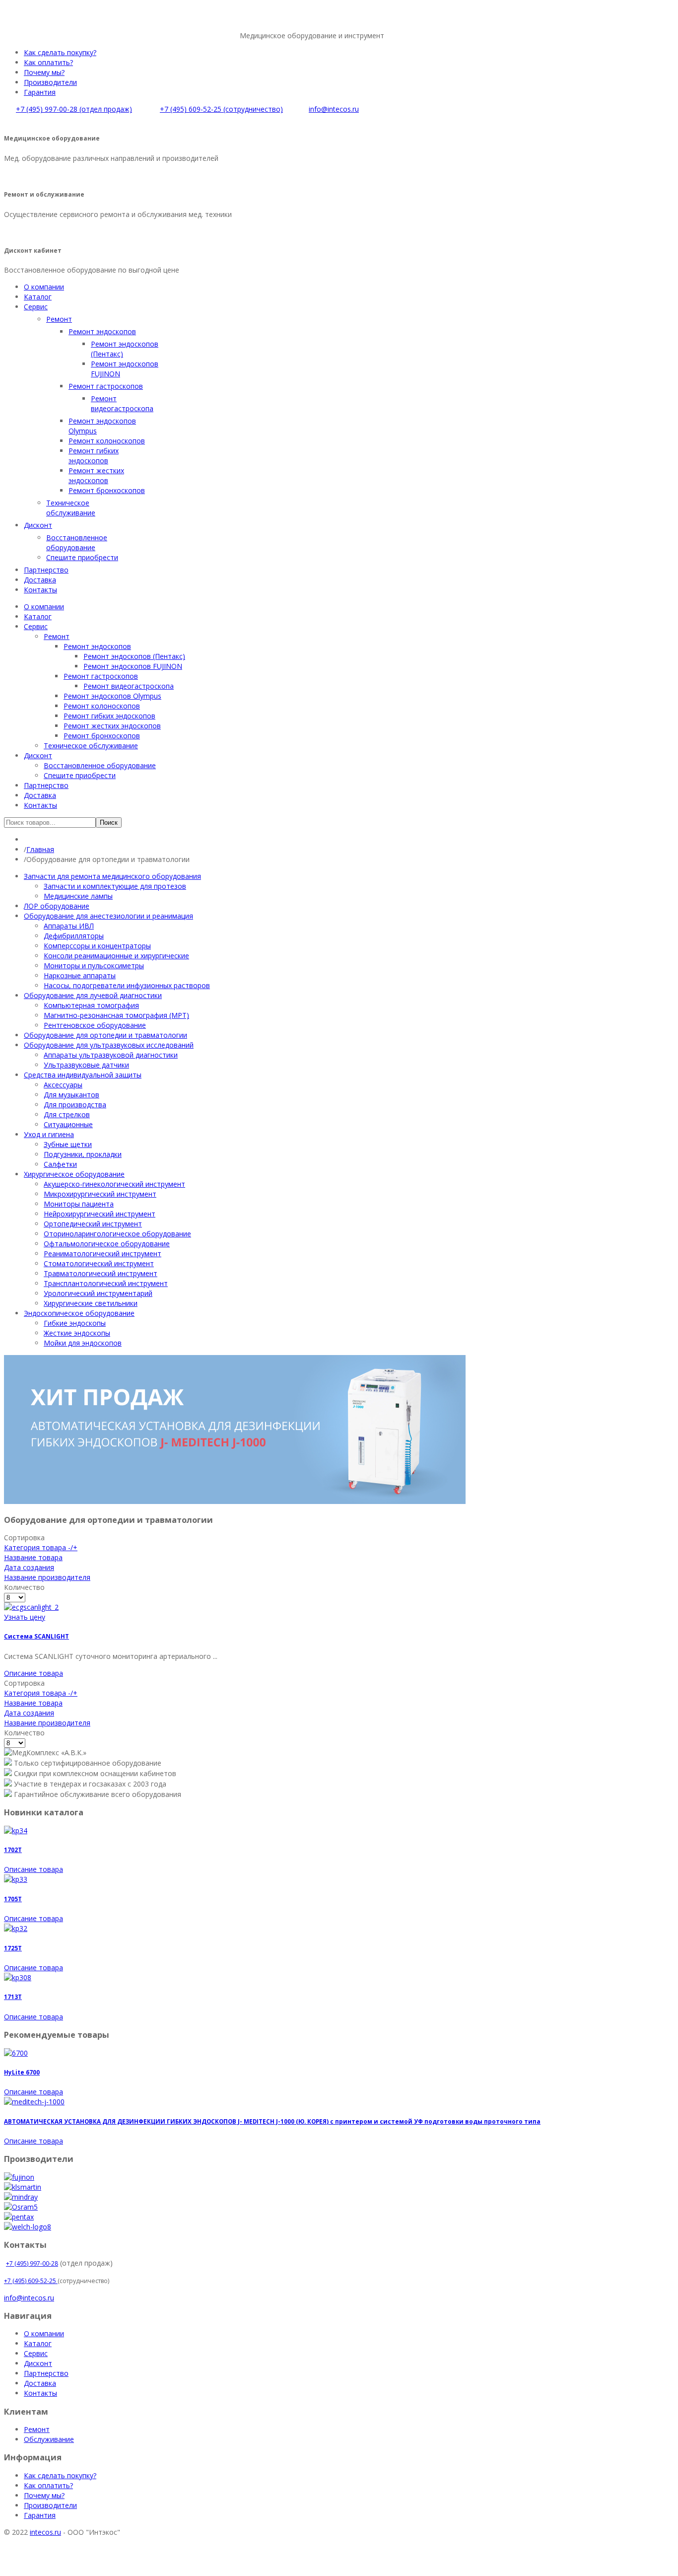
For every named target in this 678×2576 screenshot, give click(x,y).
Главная (40, 849)
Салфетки (60, 1164)
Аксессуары (63, 1085)
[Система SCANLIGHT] (31, 1607)
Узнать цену (25, 1617)
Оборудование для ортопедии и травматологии (105, 1035)
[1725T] (16, 1928)
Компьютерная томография (91, 1005)
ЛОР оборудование (57, 906)
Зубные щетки (68, 1144)
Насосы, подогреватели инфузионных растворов (127, 985)
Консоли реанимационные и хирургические (116, 956)
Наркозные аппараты (80, 975)
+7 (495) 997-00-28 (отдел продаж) (74, 109)
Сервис (36, 2353)
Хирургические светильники (91, 1303)
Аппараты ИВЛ (69, 926)
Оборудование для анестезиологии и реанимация (108, 916)
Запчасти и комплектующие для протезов (115, 886)
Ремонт (37, 2429)
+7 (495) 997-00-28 (32, 2263)
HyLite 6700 (22, 2072)
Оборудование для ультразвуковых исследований (109, 1045)
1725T (13, 1948)
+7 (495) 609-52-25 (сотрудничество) (221, 109)
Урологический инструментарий (98, 1293)
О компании (44, 2333)
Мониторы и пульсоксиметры (94, 966)
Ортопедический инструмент (93, 1224)
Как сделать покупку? (60, 52)
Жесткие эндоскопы (77, 1333)
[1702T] (16, 1830)
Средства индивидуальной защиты (83, 1075)
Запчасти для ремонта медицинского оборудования (112, 876)
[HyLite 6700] (16, 2053)
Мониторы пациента (79, 1204)
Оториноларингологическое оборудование (117, 1234)
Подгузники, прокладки (83, 1154)
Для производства (75, 1105)
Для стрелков (67, 1114)
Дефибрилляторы (74, 936)
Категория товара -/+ (41, 1547)
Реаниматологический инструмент (102, 1253)
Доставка (40, 2383)
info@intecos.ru (334, 109)
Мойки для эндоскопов (83, 1343)
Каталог (38, 2343)
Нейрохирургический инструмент (100, 1214)
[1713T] (18, 1977)
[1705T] (16, 1879)
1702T (13, 1850)
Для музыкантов (71, 1095)
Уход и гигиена (49, 1134)
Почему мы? (44, 72)
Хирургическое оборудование (74, 1174)
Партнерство (46, 2373)
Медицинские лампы (78, 896)
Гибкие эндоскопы (75, 1323)
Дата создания (29, 1567)
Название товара (33, 1557)
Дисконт (38, 2363)
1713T (13, 1997)
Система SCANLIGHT (36, 1636)
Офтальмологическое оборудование (107, 1244)
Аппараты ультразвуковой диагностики (111, 1055)
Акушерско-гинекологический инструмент (114, 1184)
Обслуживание (49, 2439)
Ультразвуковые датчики (86, 1065)
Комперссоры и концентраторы (97, 946)
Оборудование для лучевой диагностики (93, 995)
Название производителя (47, 1577)
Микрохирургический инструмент (100, 1194)
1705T (13, 1899)
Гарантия (40, 92)
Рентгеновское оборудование (95, 1025)
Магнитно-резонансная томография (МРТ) (116, 1015)
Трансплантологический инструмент (106, 1283)
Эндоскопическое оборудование (79, 1313)
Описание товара (34, 1673)
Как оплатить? (48, 62)
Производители (50, 82)
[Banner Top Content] (235, 1501)
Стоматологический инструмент (99, 1263)
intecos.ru (45, 2532)
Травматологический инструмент (101, 1273)
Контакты (40, 2393)
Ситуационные (68, 1124)
